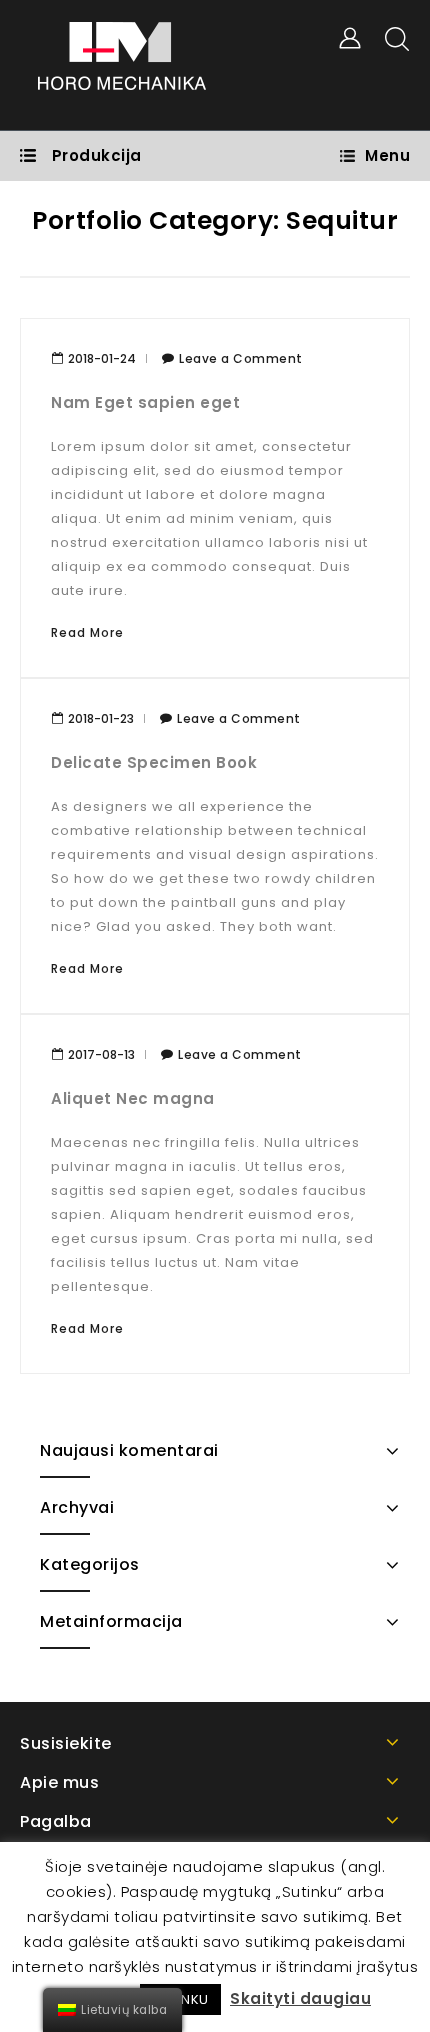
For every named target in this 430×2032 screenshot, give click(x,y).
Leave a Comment (241, 358)
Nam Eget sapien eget (145, 402)
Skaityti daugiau (300, 1998)
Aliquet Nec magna (133, 1098)
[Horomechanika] (121, 64)
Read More (87, 632)
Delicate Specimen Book (154, 762)
